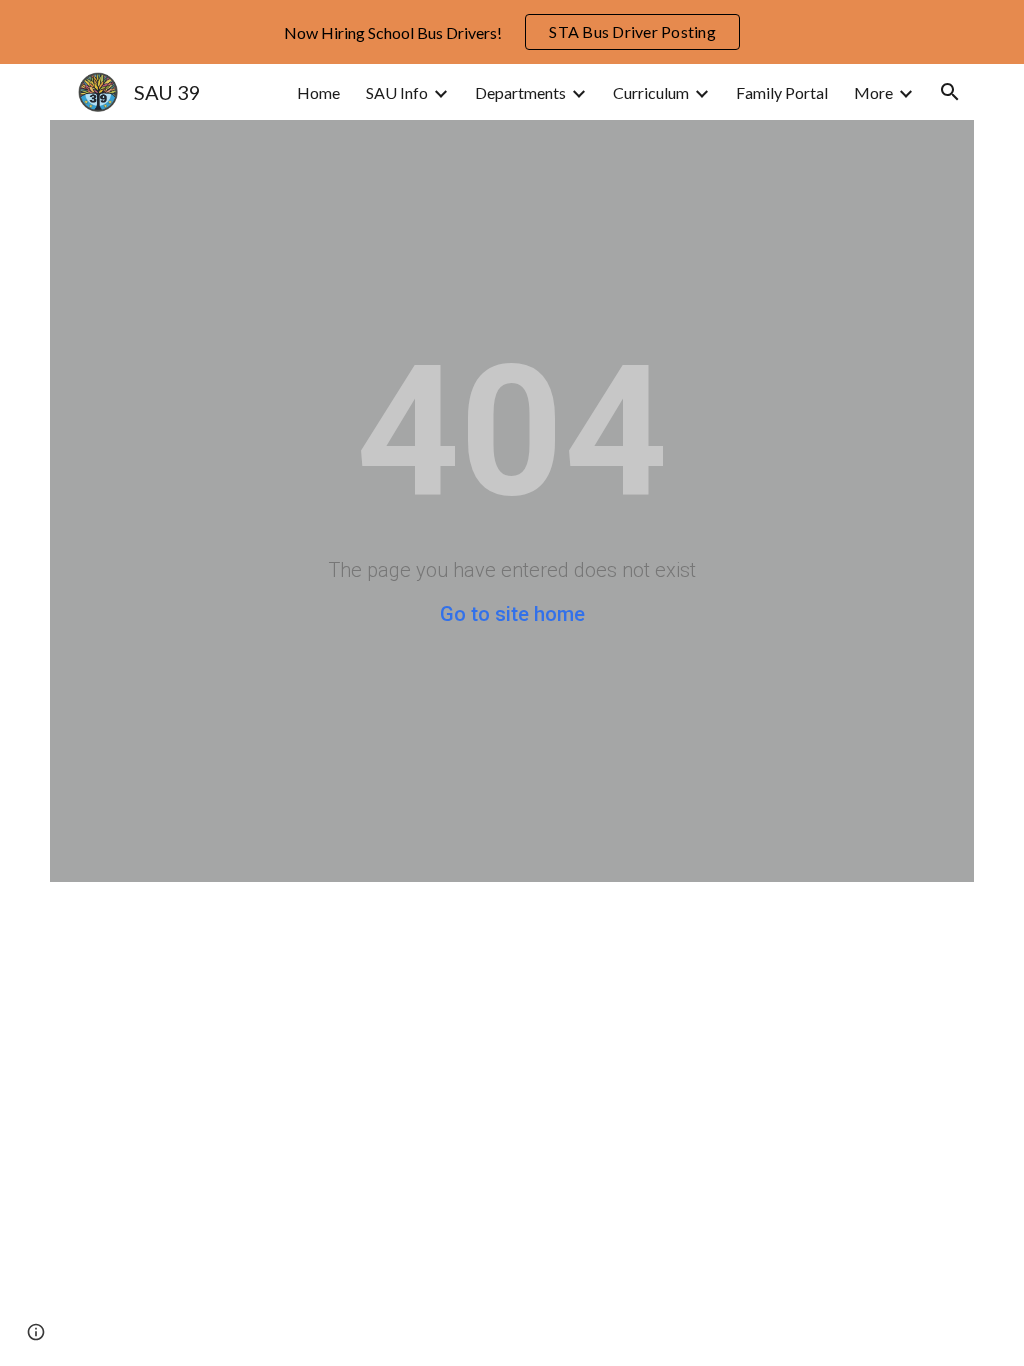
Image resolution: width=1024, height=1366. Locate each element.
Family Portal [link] (782, 92)
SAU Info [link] (397, 92)
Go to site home (512, 614)
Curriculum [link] (651, 92)
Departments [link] (520, 92)
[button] (950, 92)
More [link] (873, 92)
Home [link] (318, 92)
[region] (512, 32)
